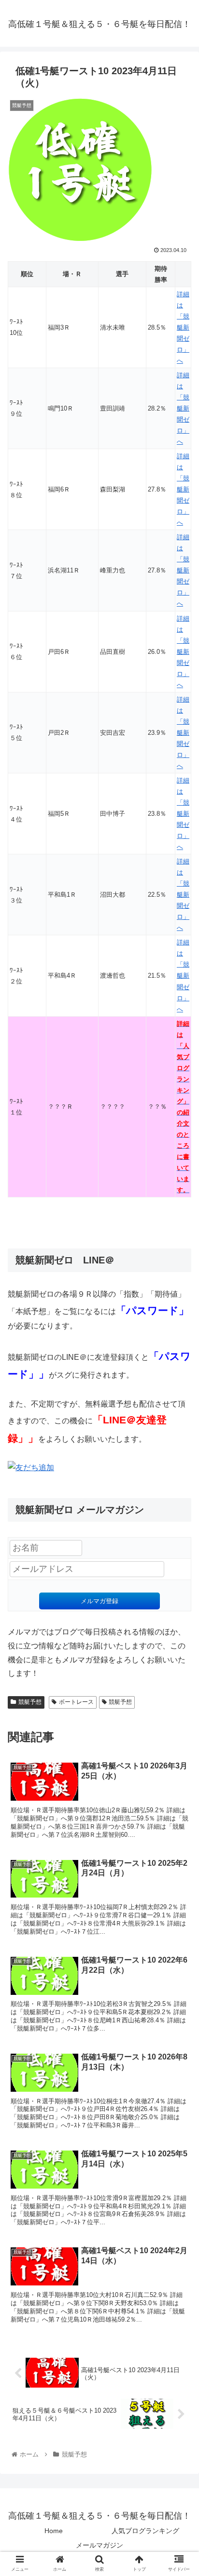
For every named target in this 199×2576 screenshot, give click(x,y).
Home (54, 2531)
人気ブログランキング (145, 2531)
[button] (179, 1479)
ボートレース (76, 1702)
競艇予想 (30, 1702)
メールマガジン (99, 2545)
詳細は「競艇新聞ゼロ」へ (183, 327)
